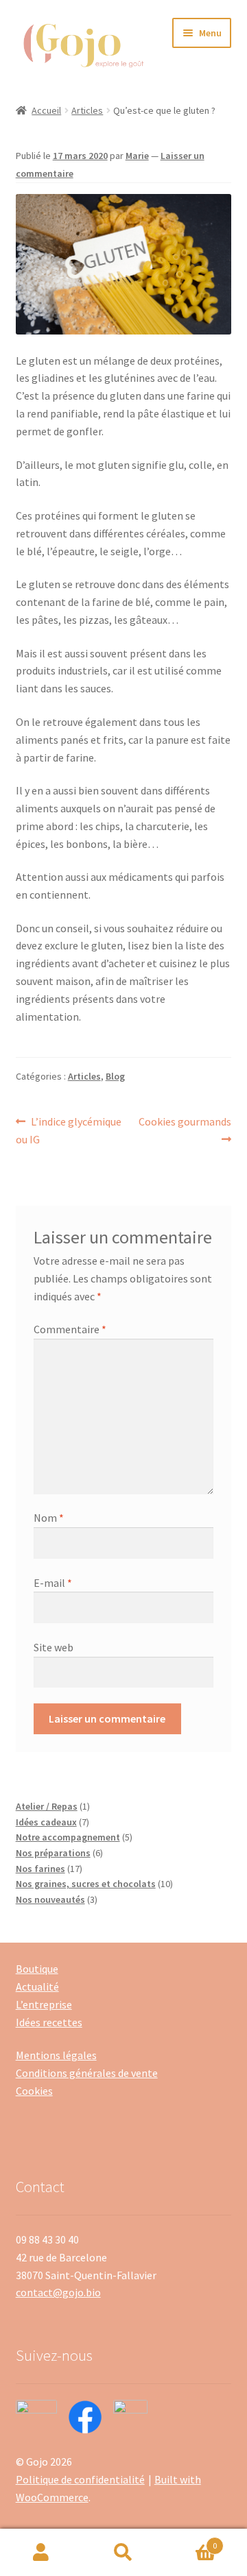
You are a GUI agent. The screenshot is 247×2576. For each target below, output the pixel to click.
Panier (191, 2541)
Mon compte (41, 2553)
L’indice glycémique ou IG (69, 1130)
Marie (137, 156)
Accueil (46, 110)
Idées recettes (49, 2022)
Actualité (37, 1986)
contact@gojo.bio (58, 2292)
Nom (49, 1518)
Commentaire (70, 1329)
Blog (115, 1076)
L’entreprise (44, 2004)
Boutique (37, 1969)
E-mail (53, 1583)
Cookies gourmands (185, 1130)
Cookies (34, 2091)
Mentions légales (56, 2055)
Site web (54, 1647)
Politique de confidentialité (80, 2479)
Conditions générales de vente (87, 2073)
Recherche (123, 2553)
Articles (87, 110)
